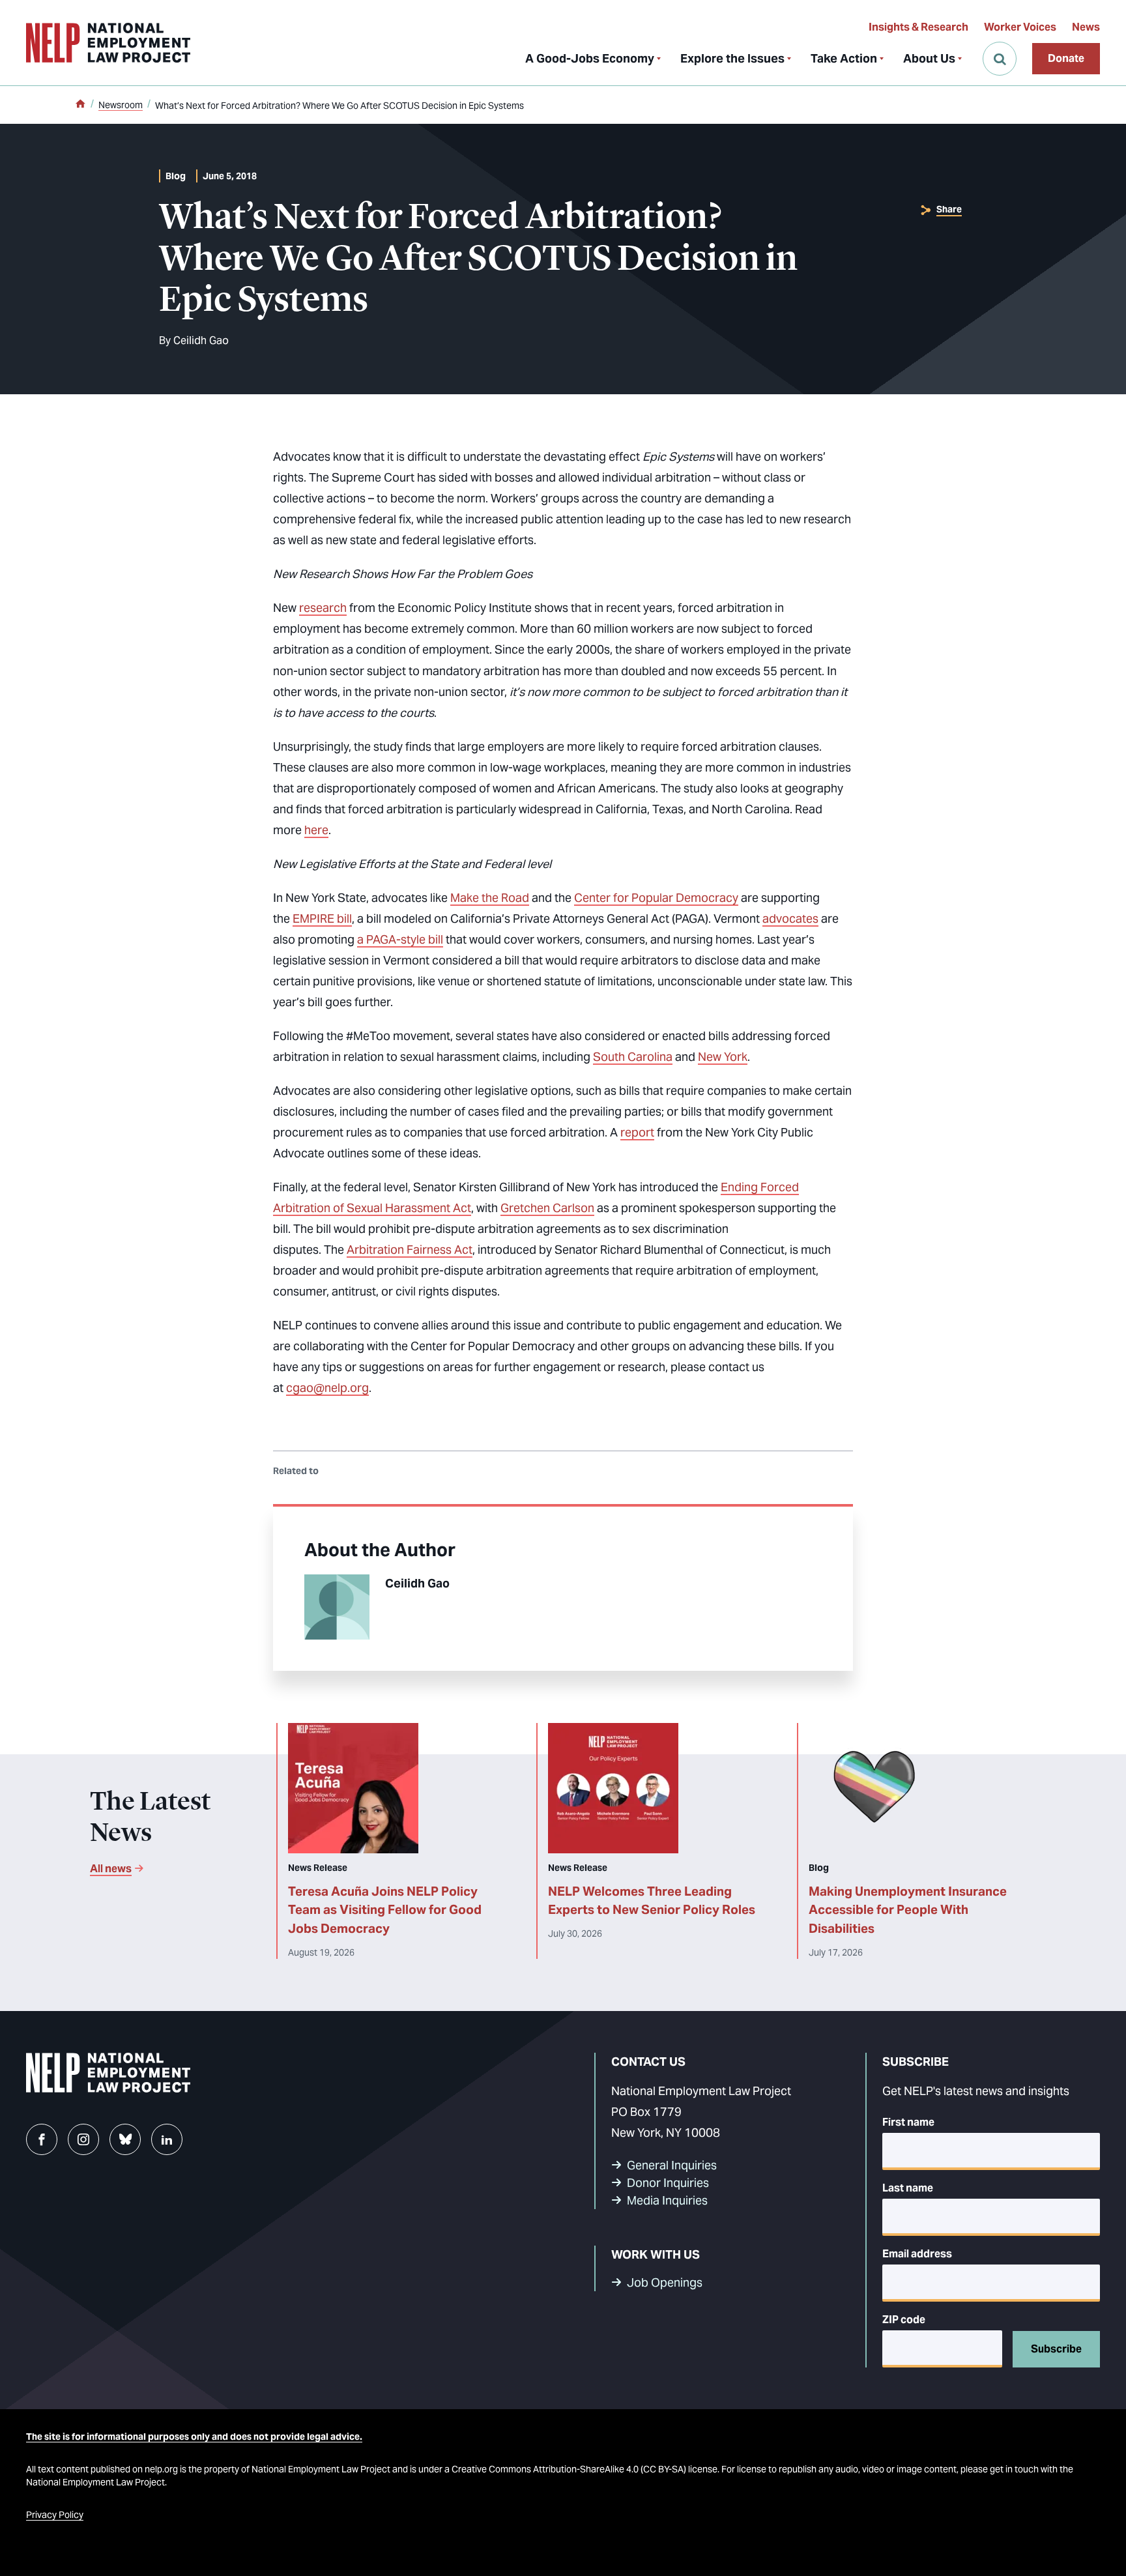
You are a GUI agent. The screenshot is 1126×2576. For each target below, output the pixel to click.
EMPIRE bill (322, 919)
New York (723, 1057)
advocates (790, 919)
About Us (929, 58)
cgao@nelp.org (327, 1388)
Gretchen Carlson (547, 1208)
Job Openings (665, 2282)
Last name (908, 2188)
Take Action (844, 58)
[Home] (80, 105)
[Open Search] (1000, 59)
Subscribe (1056, 2349)
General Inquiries (672, 2165)
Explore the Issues (732, 58)
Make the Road (490, 898)
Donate (1066, 58)
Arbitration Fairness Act (410, 1250)
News (1086, 27)
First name (908, 2122)
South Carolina (633, 1057)
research (323, 608)
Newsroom (121, 105)
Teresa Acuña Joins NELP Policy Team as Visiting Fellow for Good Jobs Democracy (385, 1910)
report (637, 1132)
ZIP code (904, 2320)
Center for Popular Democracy (656, 898)
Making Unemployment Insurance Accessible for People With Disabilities (908, 1910)
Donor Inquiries (668, 2183)
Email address (917, 2254)
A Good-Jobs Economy (590, 58)
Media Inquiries (667, 2200)
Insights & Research (918, 27)
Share (949, 209)
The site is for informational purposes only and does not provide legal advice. (194, 2437)
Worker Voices (1020, 27)
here (316, 830)
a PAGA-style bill (400, 939)
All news (111, 1869)
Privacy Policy (55, 2515)
